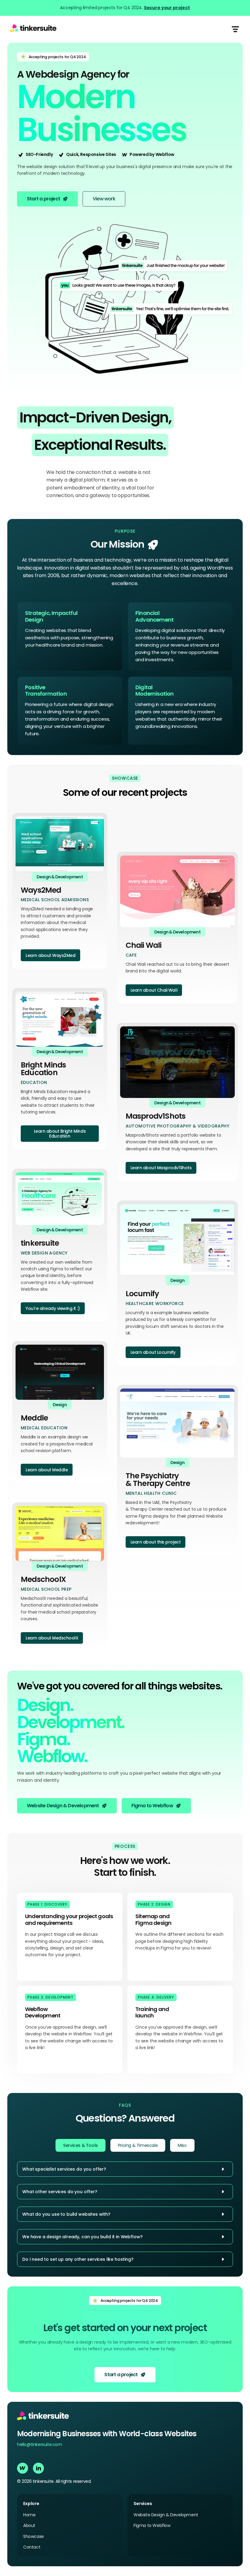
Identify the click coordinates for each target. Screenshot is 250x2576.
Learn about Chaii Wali (154, 990)
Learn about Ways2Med (50, 955)
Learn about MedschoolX (52, 1638)
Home (29, 2515)
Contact (32, 2547)
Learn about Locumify (153, 1352)
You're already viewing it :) (53, 1308)
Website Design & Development (166, 2515)
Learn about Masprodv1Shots (161, 1168)
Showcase (34, 2537)
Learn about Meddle (47, 1470)
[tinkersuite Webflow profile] (23, 2468)
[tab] (80, 2145)
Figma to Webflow (152, 2526)
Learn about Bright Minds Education (60, 1134)
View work (104, 199)
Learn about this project (155, 1542)
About (29, 2526)
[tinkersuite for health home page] (33, 29)
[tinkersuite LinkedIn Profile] (38, 2468)
